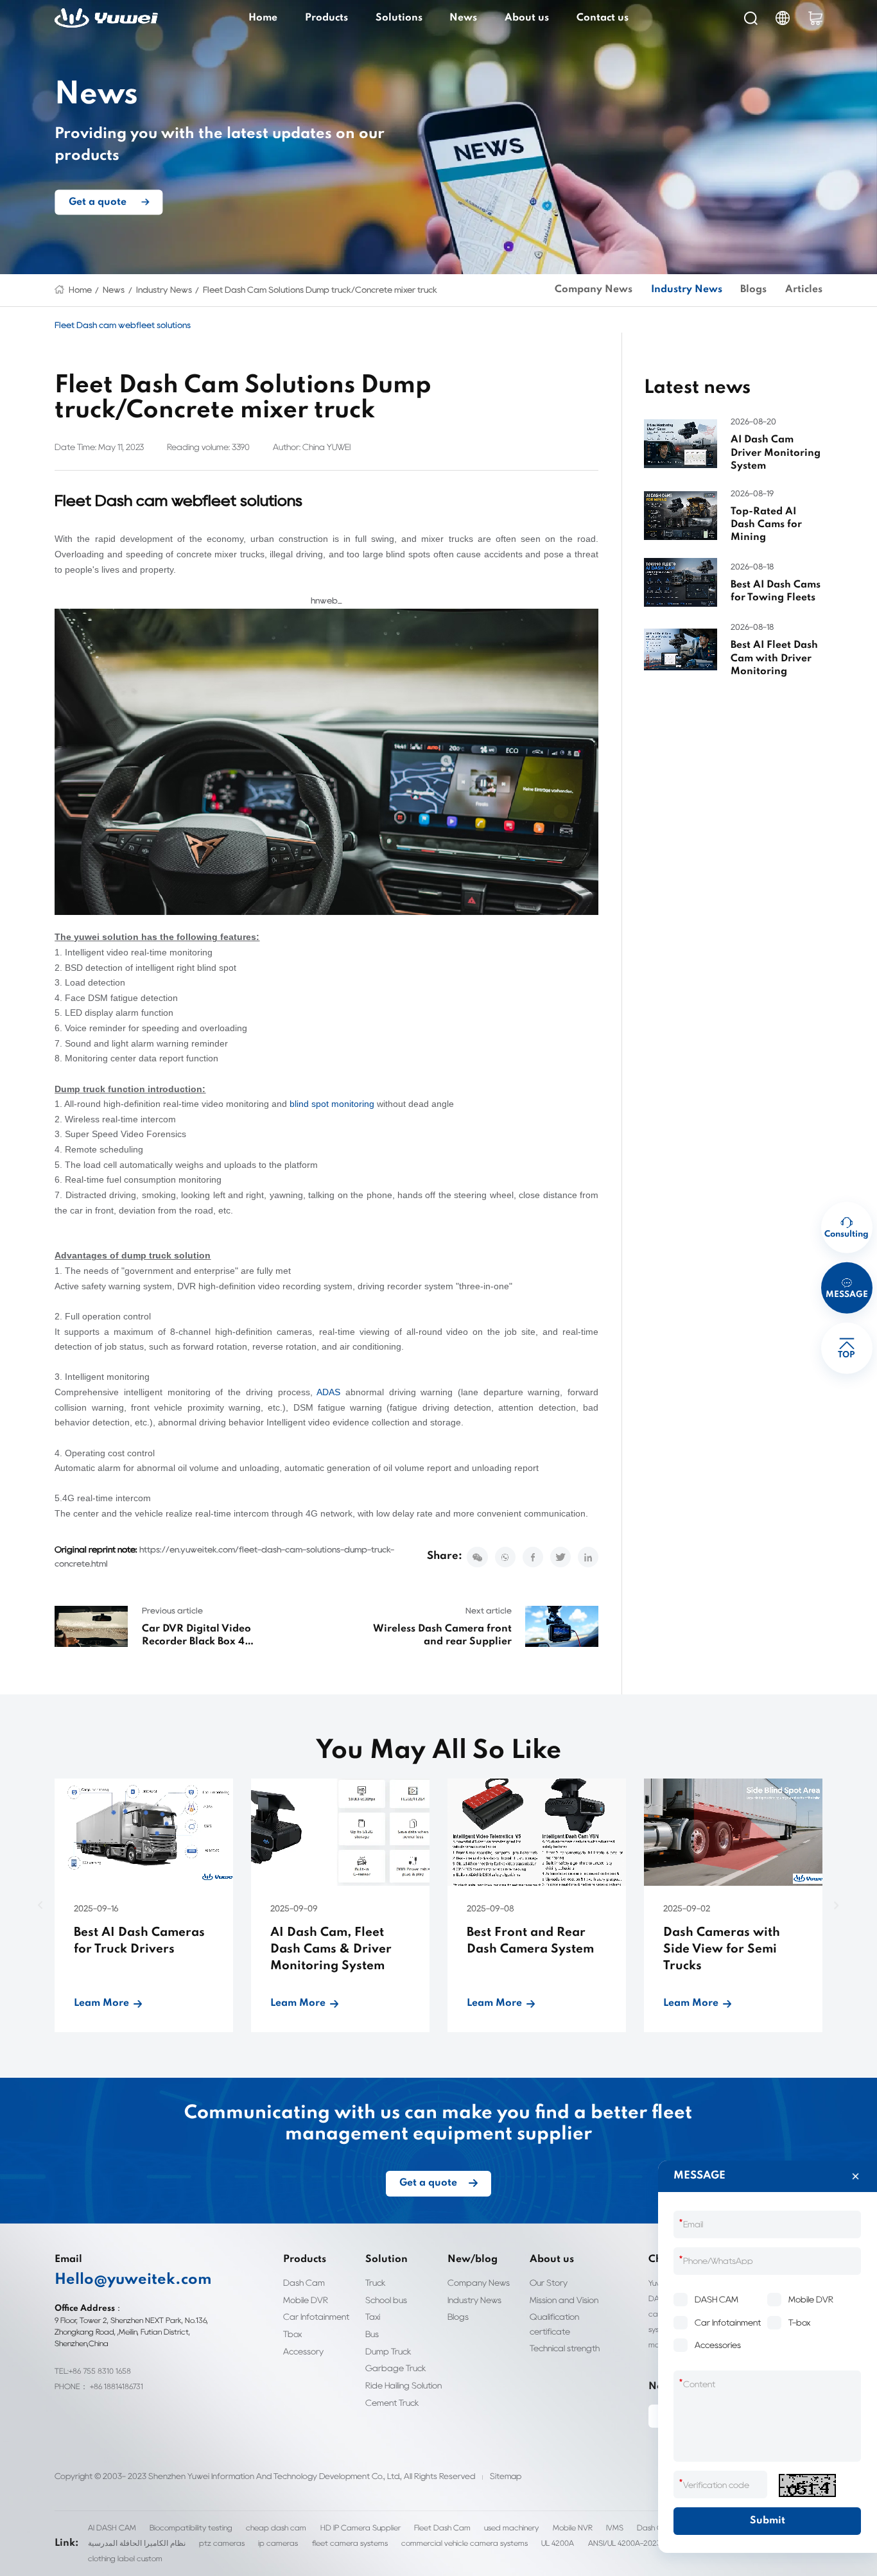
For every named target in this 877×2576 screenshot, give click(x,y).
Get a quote (98, 202)
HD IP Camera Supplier (360, 2528)
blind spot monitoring (332, 1104)
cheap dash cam (276, 2528)
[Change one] (807, 2485)
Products (326, 18)
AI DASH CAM (112, 2528)
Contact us (603, 18)
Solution (386, 2259)
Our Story (549, 2283)
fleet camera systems (350, 2543)
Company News (594, 290)
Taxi (373, 2317)
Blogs (753, 290)
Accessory (303, 2351)
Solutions (399, 18)
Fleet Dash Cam (442, 2528)
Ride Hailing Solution (404, 2385)
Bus (372, 2334)
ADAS (328, 1392)
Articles (804, 290)
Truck (376, 2283)
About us (527, 18)
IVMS (615, 2528)
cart (815, 18)
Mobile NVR (573, 2528)
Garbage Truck (396, 2368)
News (463, 18)
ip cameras (278, 2543)
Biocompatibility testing (191, 2528)
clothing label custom (125, 2558)
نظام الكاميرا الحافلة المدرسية (137, 2543)
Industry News (164, 290)
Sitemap (506, 2476)
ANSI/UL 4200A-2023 (625, 2543)
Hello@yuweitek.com (133, 2280)
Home (263, 18)
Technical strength (565, 2348)
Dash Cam (304, 2283)
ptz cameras (222, 2543)
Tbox (292, 2334)
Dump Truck (388, 2351)
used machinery (511, 2528)
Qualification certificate (554, 2324)
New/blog (473, 2259)
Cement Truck (392, 2403)
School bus (386, 2300)
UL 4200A (558, 2543)
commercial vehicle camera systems (465, 2543)
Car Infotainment (316, 2317)
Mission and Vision (564, 2300)
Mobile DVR (306, 2300)
